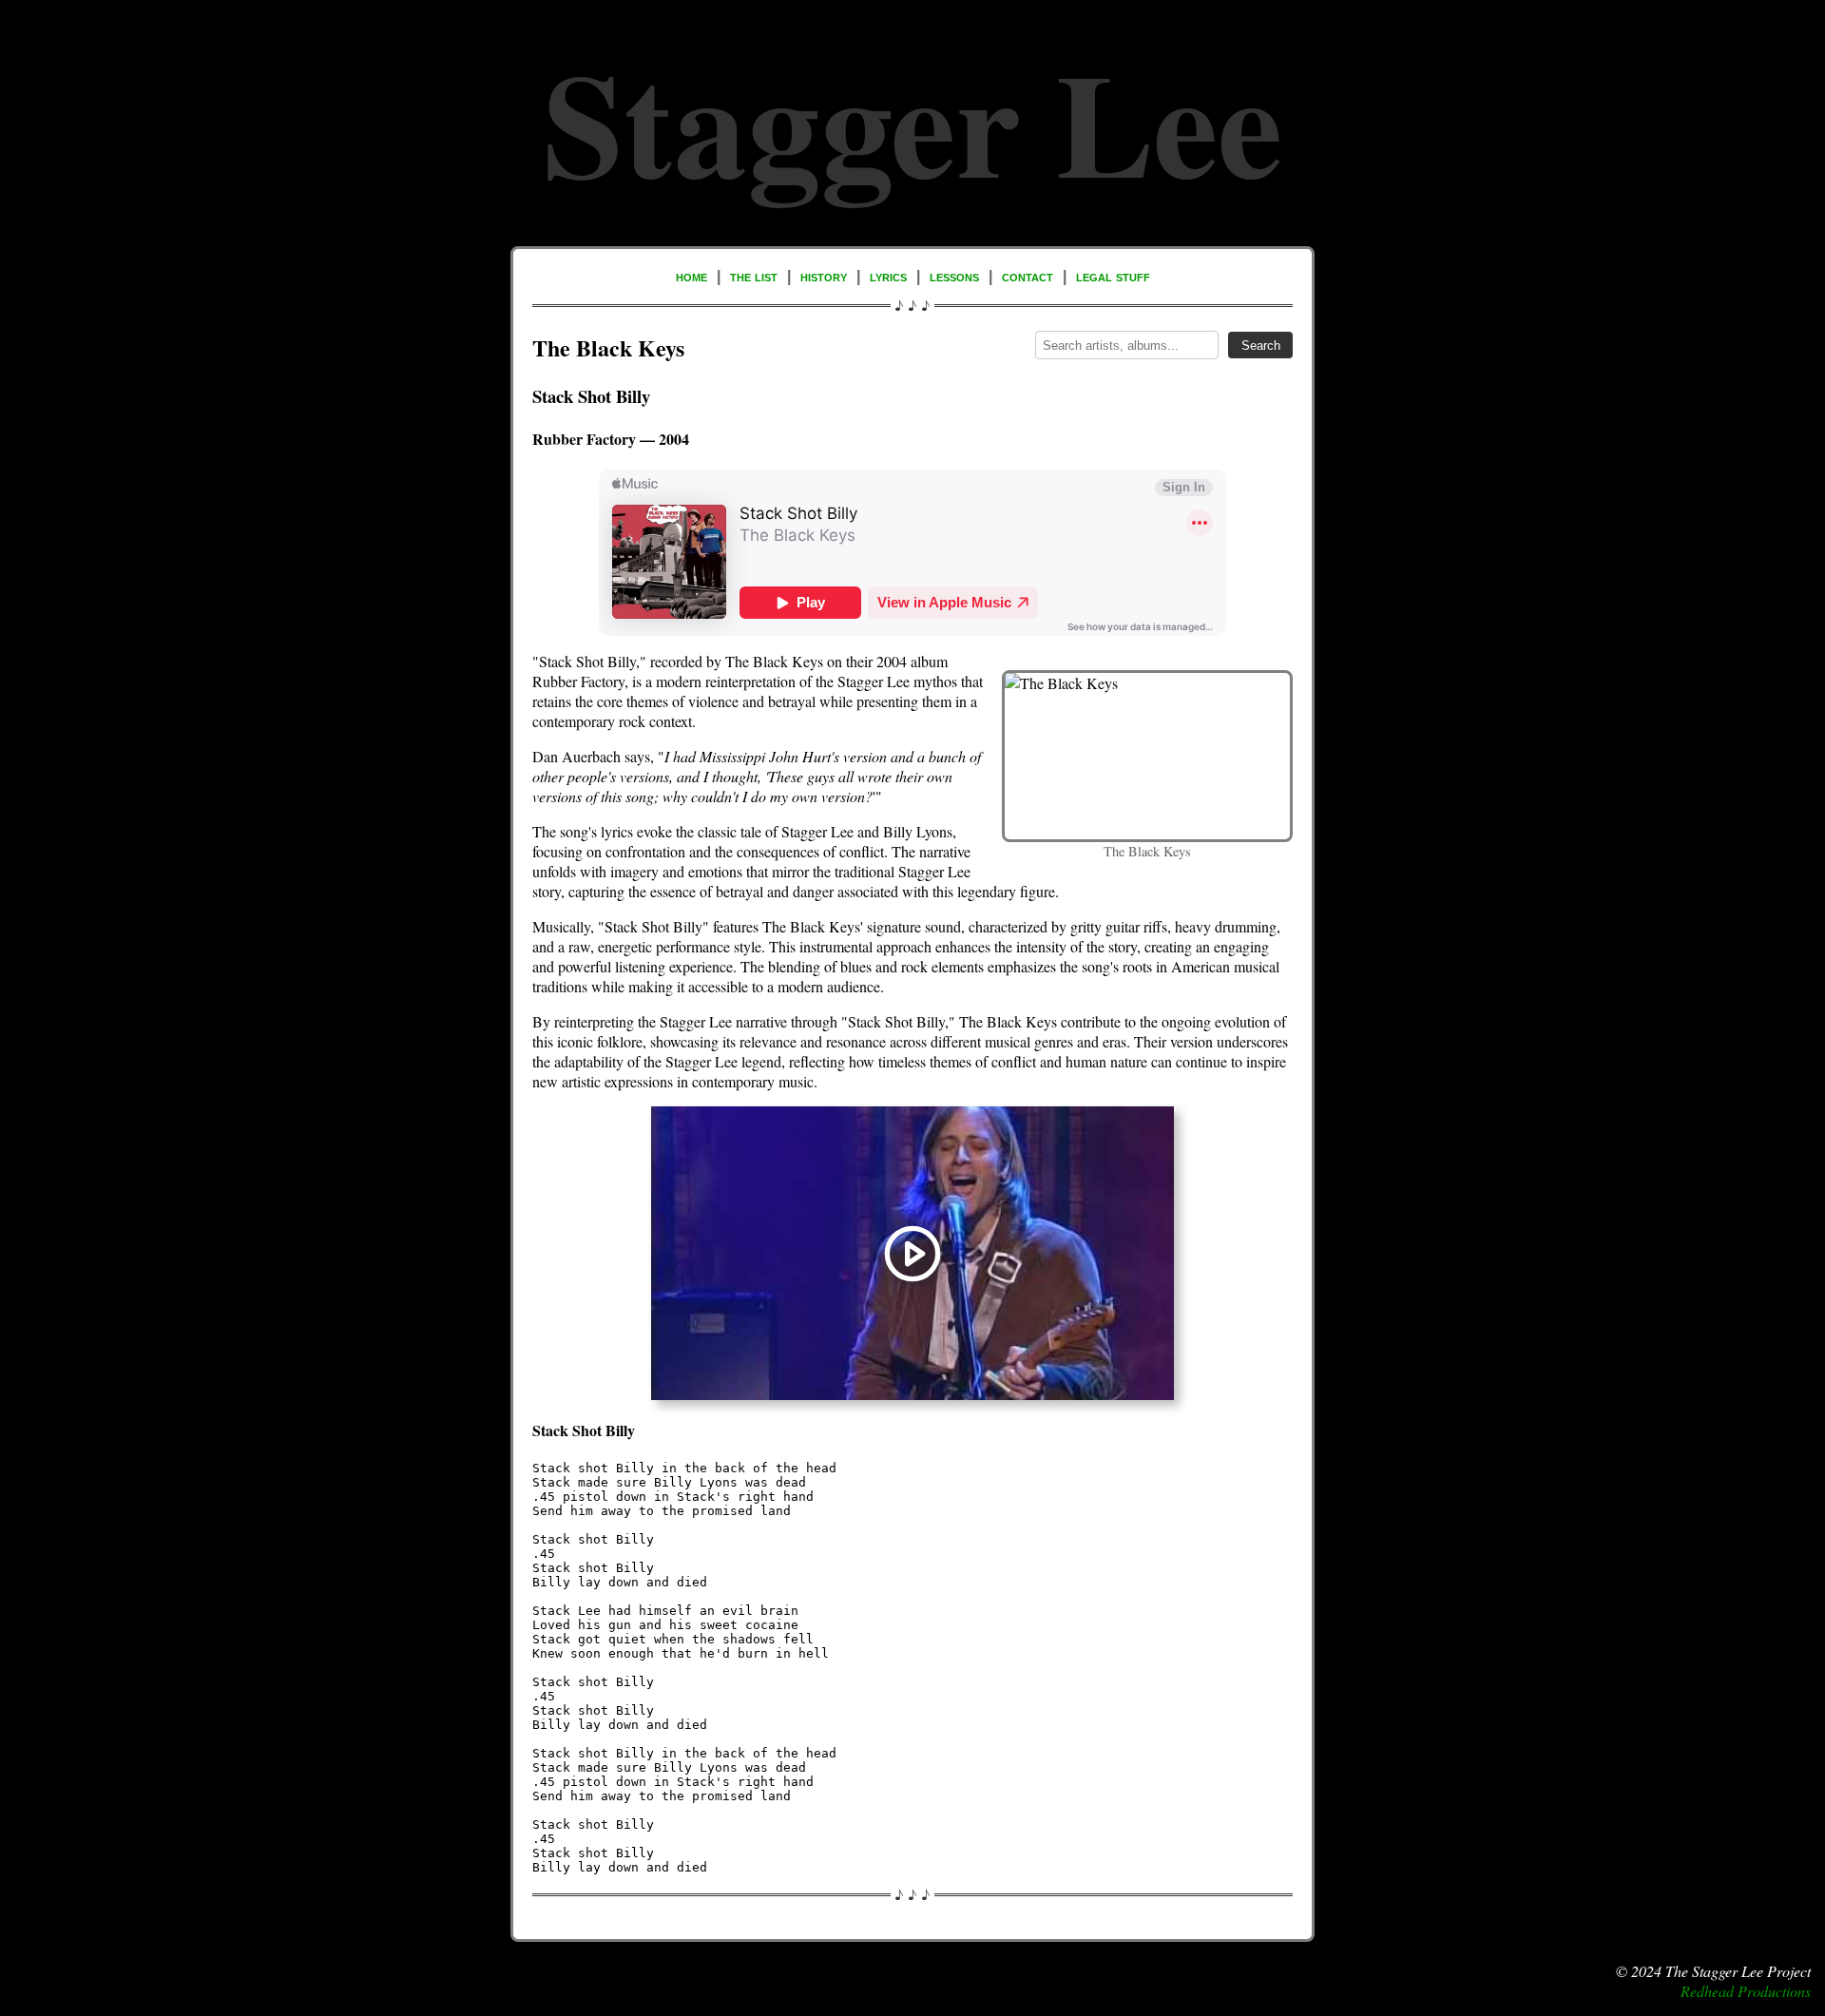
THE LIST (754, 276)
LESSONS (954, 276)
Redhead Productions (1746, 1991)
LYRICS (888, 276)
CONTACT (1028, 276)
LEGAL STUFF (1113, 276)
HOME (692, 276)
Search (1261, 346)
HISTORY (824, 276)
